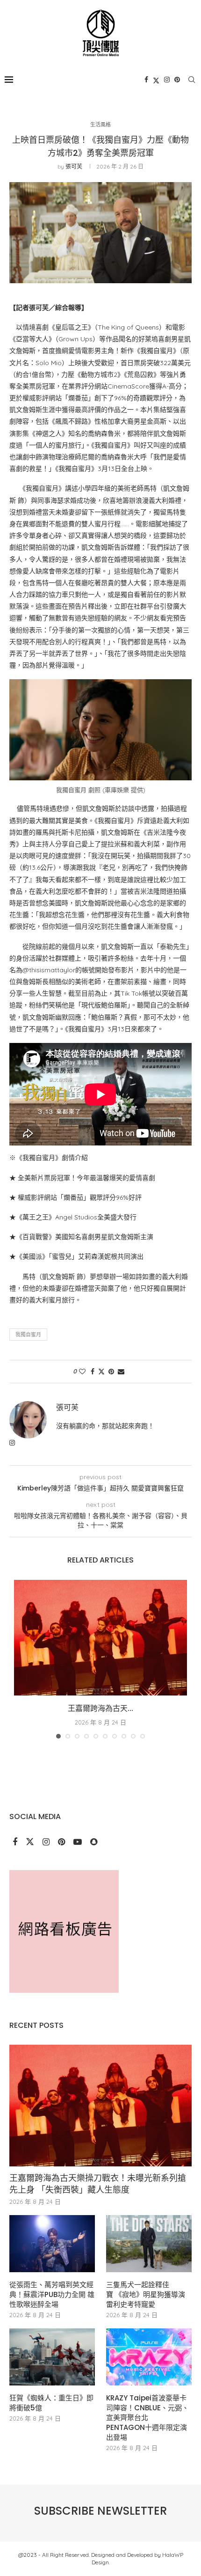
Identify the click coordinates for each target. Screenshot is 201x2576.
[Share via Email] (121, 1372)
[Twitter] (156, 80)
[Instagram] (167, 80)
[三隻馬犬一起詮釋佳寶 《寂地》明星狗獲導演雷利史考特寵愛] (149, 2244)
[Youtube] (79, 1842)
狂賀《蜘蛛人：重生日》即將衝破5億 (51, 2403)
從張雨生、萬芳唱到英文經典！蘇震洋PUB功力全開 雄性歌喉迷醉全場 (52, 2294)
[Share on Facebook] (93, 1372)
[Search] (192, 80)
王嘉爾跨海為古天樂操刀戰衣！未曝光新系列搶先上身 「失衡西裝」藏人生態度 (98, 2184)
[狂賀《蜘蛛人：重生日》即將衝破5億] (52, 2357)
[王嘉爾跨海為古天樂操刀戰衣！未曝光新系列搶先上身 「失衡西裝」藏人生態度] (100, 1638)
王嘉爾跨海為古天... (100, 1708)
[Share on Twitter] (101, 1372)
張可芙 (74, 166)
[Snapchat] (94, 1842)
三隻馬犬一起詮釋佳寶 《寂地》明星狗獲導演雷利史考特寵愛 (146, 2294)
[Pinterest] (177, 80)
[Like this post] (82, 1372)
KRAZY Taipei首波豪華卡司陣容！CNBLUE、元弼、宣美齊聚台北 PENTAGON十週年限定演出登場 (147, 2418)
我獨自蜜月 (28, 1335)
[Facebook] (146, 80)
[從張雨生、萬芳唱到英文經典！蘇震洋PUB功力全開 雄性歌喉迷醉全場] (52, 2244)
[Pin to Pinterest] (111, 1372)
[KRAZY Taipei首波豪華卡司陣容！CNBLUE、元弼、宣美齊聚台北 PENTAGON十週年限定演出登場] (149, 2357)
